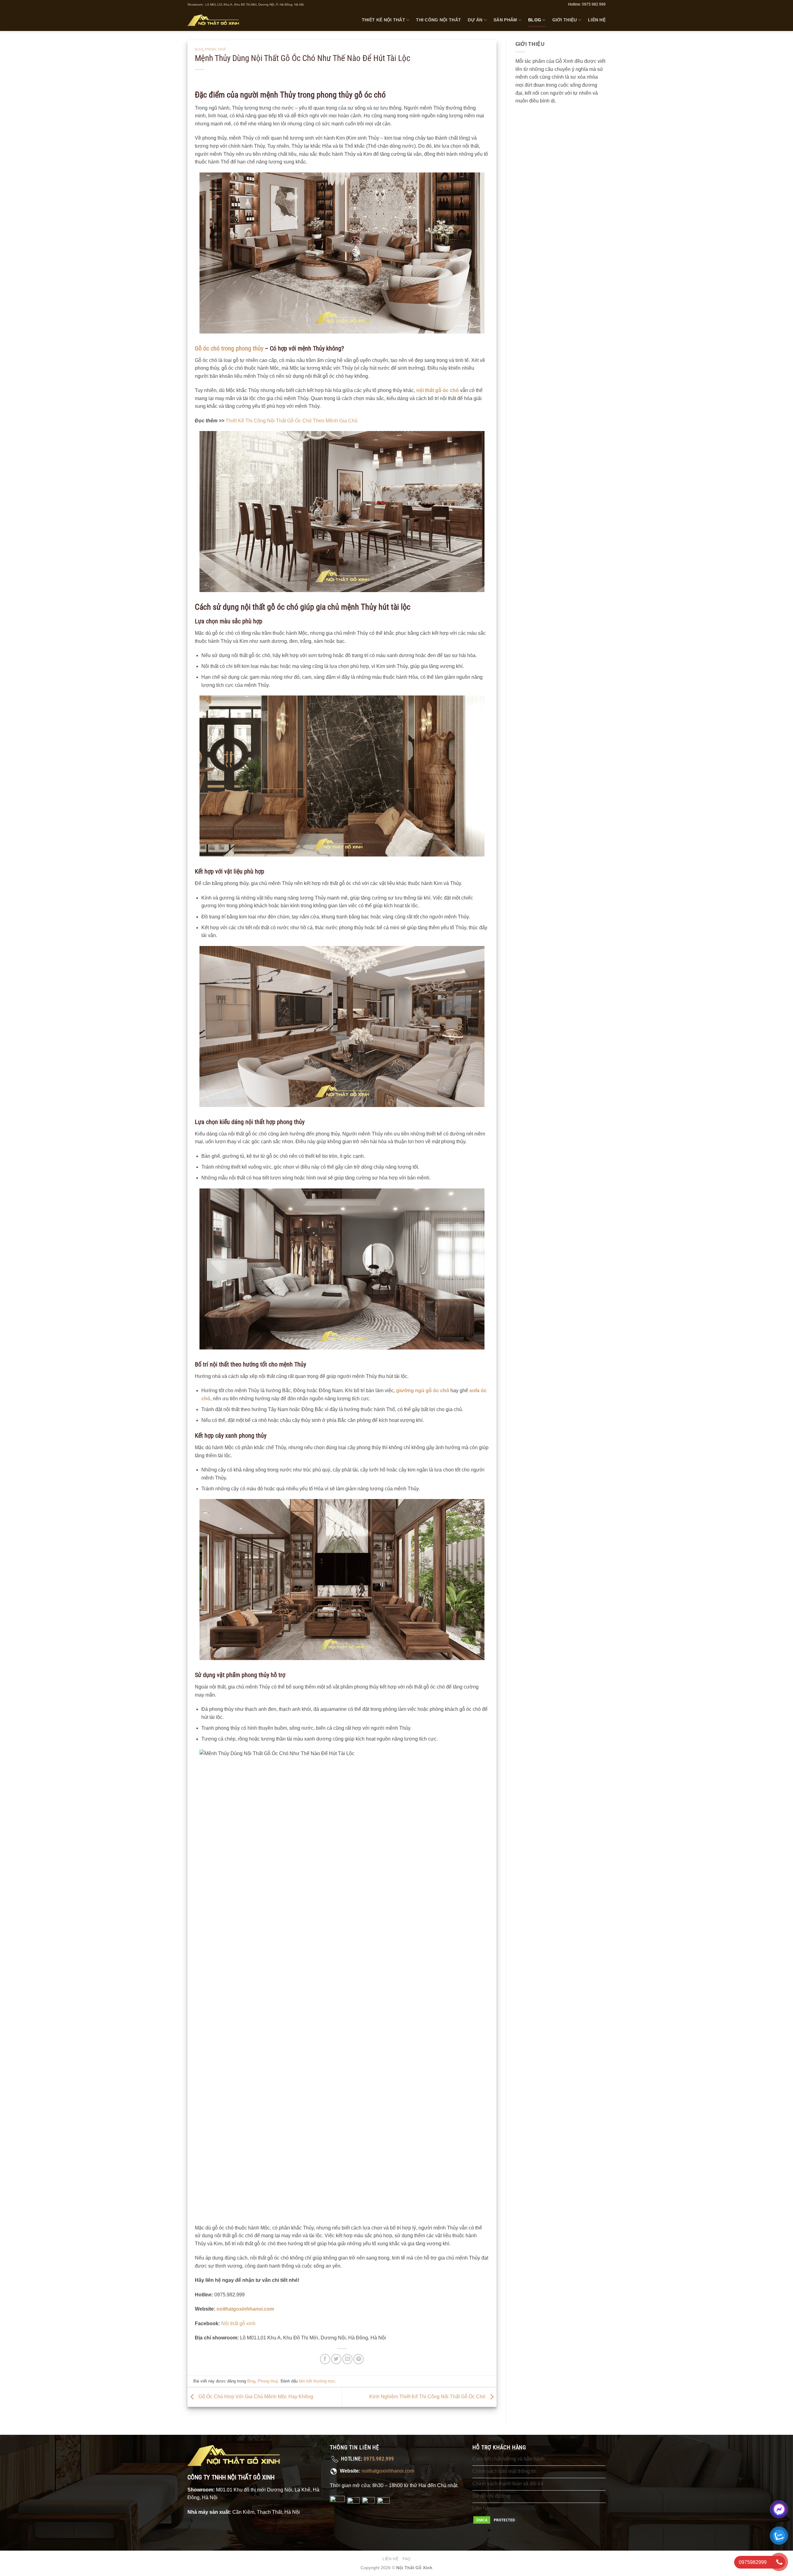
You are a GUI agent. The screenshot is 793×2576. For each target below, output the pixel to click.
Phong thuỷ (216, 49)
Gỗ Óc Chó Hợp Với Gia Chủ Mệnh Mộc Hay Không (255, 2397)
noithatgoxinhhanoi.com (388, 2471)
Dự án (475, 20)
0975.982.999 (379, 2459)
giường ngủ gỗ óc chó (423, 1390)
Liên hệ (597, 20)
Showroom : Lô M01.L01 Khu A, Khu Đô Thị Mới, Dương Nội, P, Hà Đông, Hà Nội (246, 4)
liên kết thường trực (317, 2381)
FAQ (407, 2559)
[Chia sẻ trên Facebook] (325, 2359)
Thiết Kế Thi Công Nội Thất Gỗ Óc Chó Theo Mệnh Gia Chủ (291, 421)
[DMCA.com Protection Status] (496, 2520)
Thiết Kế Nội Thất (383, 20)
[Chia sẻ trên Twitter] (336, 2359)
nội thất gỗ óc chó (438, 390)
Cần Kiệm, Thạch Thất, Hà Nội (266, 2512)
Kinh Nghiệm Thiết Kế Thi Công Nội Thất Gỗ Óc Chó (428, 2397)
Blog (535, 20)
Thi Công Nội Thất (438, 20)
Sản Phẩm (505, 20)
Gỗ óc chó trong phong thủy (229, 348)
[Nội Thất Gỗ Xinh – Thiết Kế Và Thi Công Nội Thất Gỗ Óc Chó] (213, 20)
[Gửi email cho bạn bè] (347, 2359)
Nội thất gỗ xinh (238, 2323)
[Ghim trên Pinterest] (359, 2359)
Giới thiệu (565, 20)
